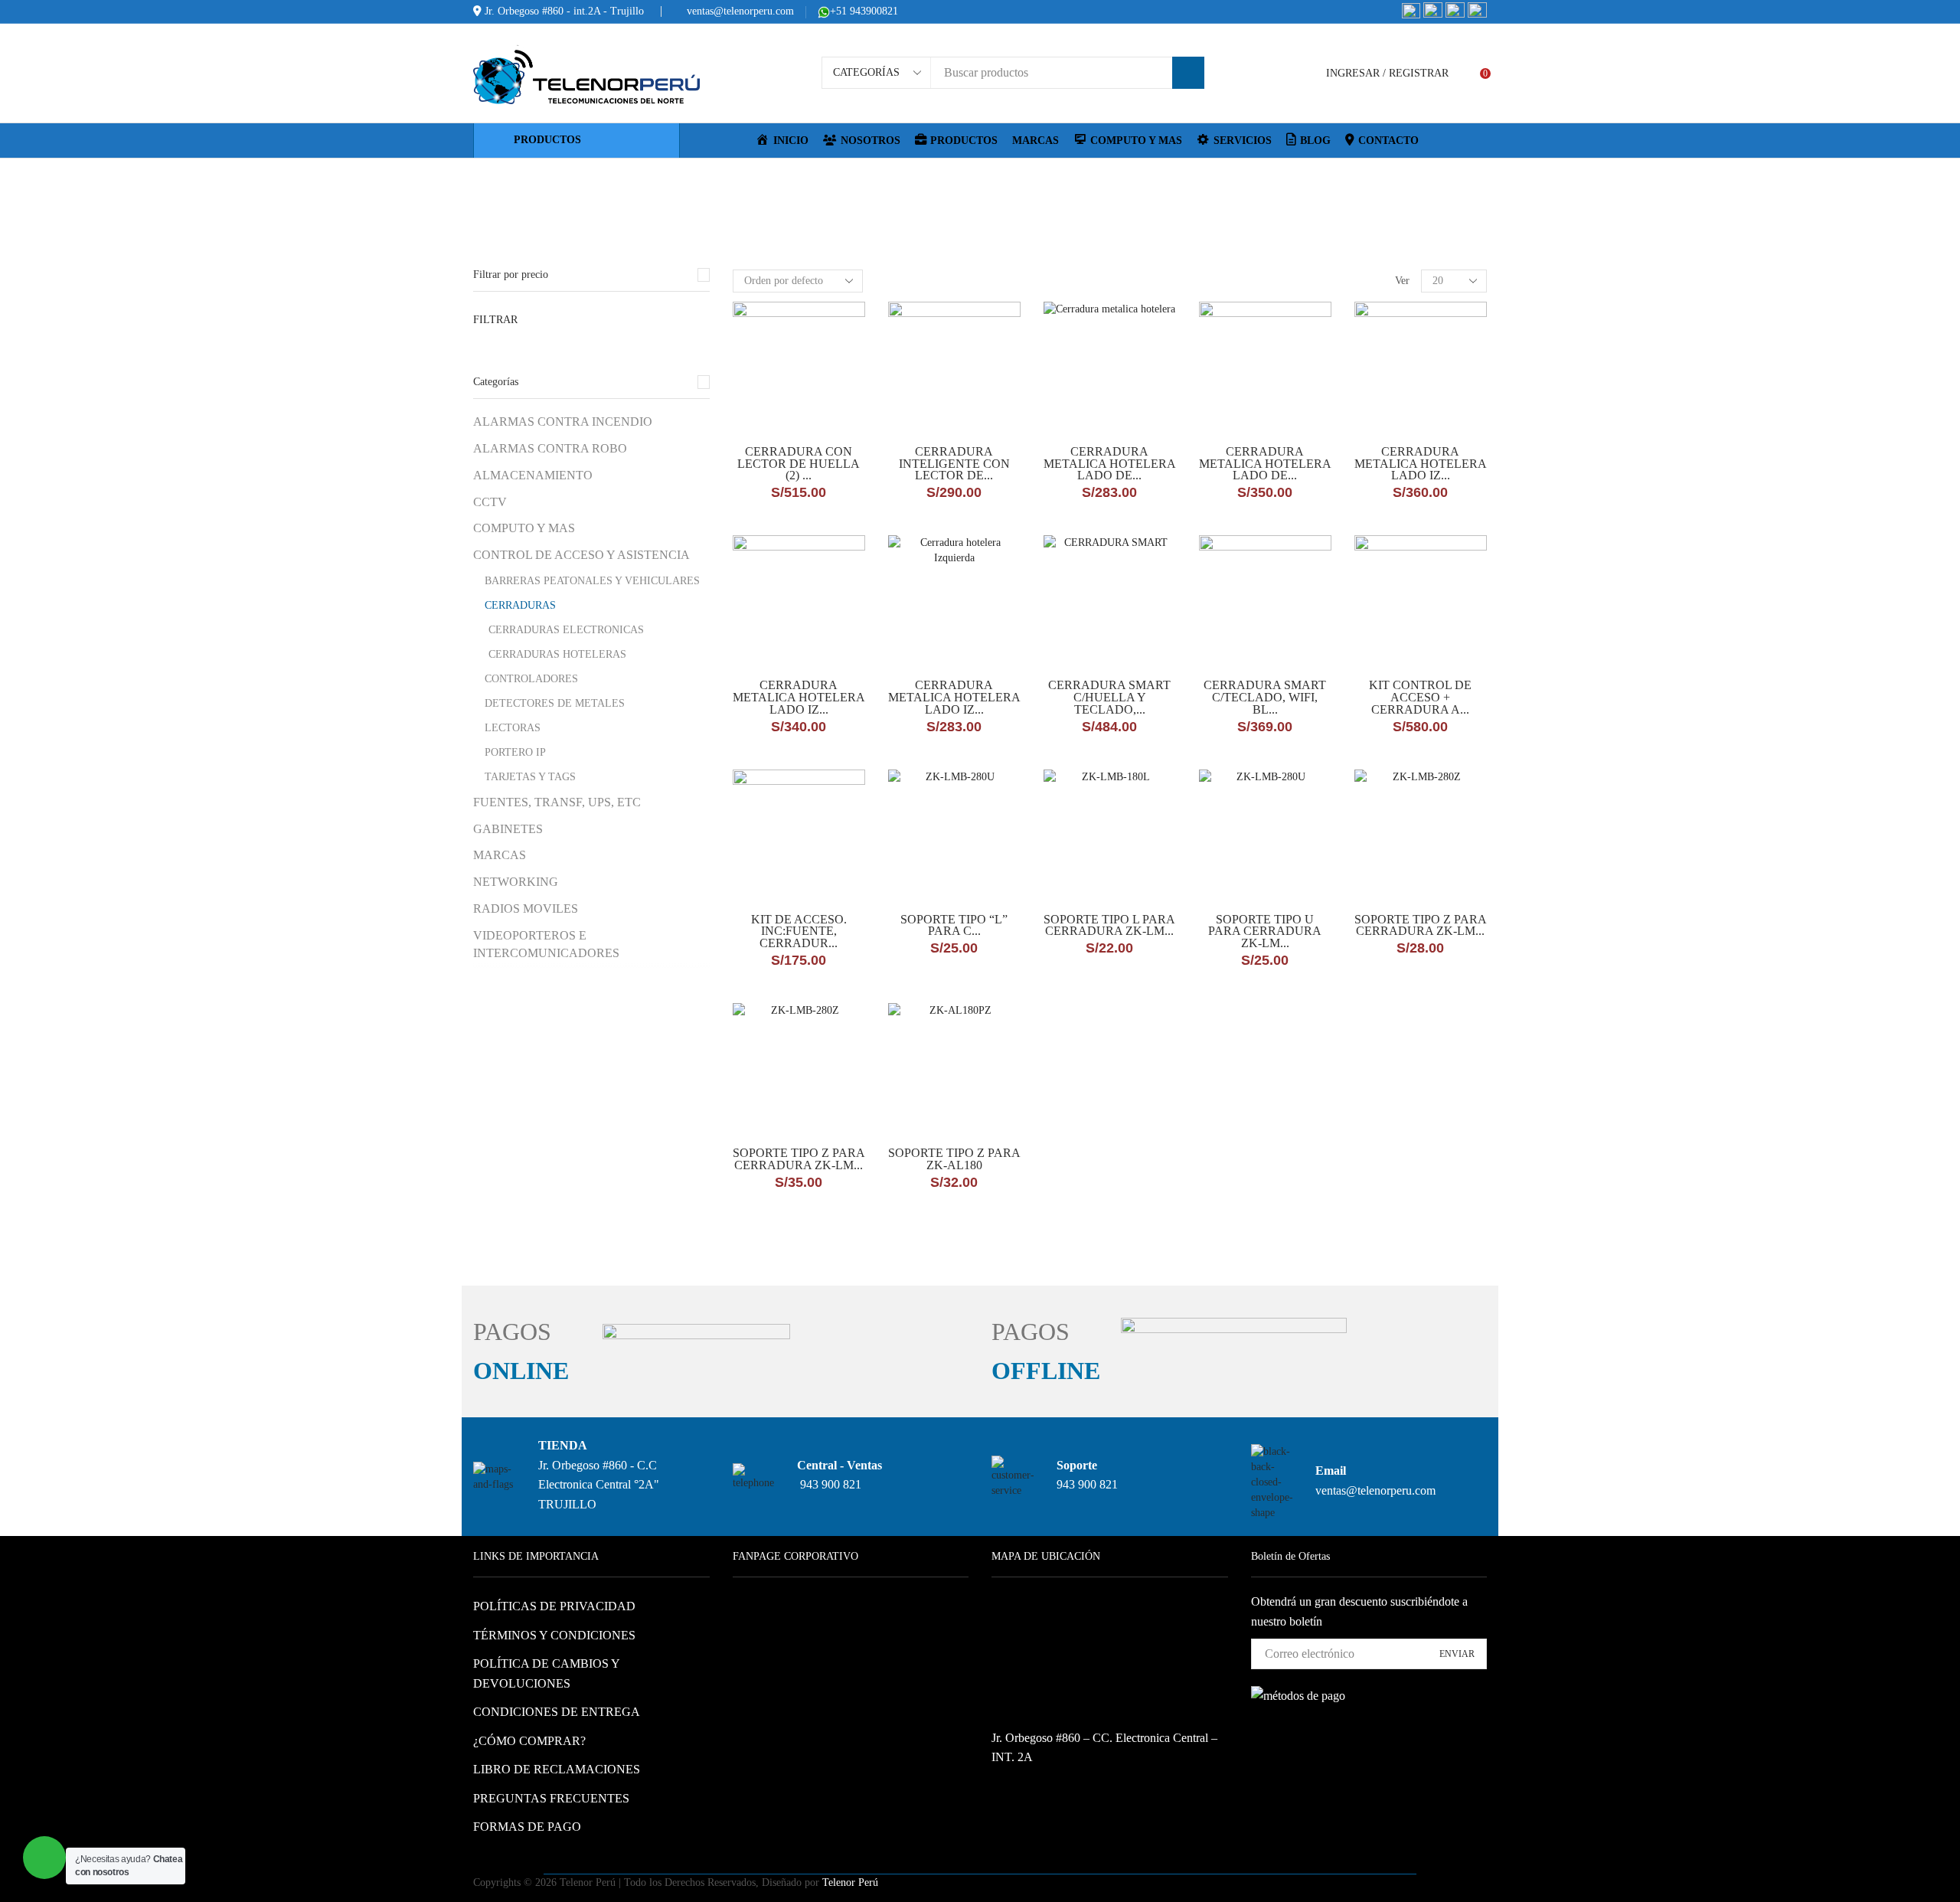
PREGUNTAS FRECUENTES (551, 1798)
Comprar (828, 419)
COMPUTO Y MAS (524, 528)
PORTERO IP (515, 752)
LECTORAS (513, 728)
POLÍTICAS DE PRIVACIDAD (554, 1606)
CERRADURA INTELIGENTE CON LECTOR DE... (954, 464)
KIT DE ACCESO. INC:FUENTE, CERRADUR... (799, 931)
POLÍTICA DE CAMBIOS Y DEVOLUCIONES (546, 1673)
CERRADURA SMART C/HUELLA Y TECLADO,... (1109, 697)
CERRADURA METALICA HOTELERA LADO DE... (1110, 464)
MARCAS (1036, 141)
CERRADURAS (520, 605)
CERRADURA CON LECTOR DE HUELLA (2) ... (799, 464)
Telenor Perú (850, 1882)
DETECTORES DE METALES (555, 703)
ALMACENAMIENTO (533, 475)
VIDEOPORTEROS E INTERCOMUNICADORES (546, 944)
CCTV (490, 502)
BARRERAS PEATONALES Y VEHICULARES (592, 581)
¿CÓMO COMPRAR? (529, 1741)
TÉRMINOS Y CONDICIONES (554, 1635)
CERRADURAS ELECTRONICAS (566, 630)
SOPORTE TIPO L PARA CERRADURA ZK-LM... (1109, 926)
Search (1188, 73)
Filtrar (495, 320)
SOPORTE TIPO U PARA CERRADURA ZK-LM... (1265, 931)
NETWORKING (516, 882)
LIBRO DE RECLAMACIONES (557, 1769)
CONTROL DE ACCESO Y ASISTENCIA (998, 185)
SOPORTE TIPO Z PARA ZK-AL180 (954, 1159)
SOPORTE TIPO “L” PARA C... (954, 926)
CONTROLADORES (531, 679)
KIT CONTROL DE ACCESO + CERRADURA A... (1420, 697)
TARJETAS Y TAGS (530, 777)
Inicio (879, 185)
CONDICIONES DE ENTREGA (557, 1712)
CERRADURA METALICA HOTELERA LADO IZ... (1421, 464)
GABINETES (508, 829)
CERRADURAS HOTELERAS (557, 654)
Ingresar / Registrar (1387, 73)
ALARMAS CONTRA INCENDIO (563, 422)
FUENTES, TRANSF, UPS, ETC (557, 802)
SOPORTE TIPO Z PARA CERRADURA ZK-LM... (1421, 926)
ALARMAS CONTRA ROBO (550, 448)
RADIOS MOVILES (526, 909)
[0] (1472, 74)
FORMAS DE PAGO (527, 1827)
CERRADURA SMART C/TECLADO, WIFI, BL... (1265, 697)
